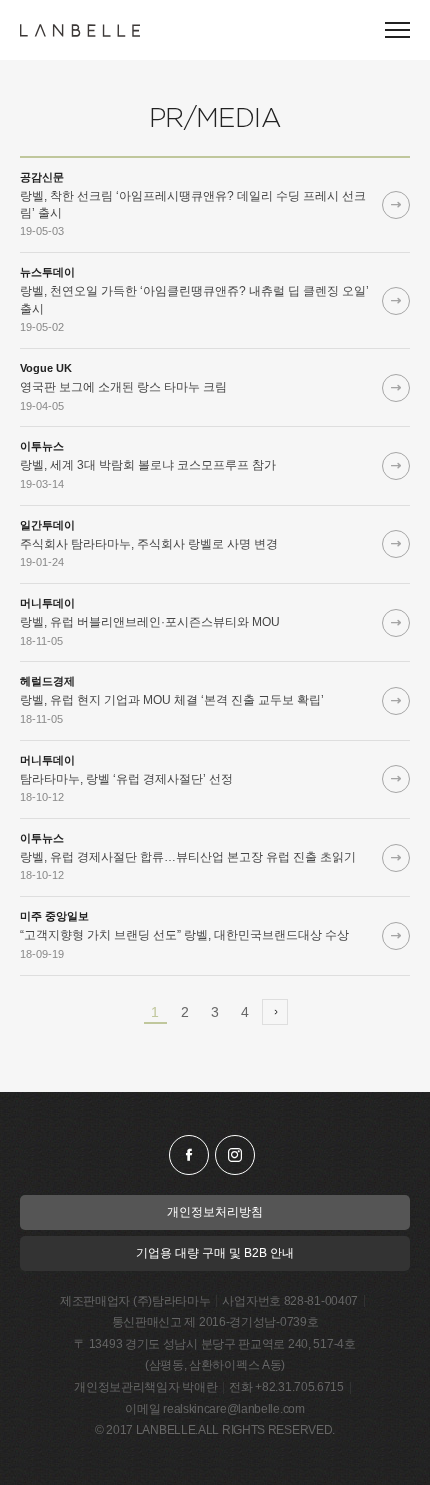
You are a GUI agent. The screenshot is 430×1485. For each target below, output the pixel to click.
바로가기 (396, 205)
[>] (275, 1012)
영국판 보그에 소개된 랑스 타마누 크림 (123, 387)
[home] (80, 30)
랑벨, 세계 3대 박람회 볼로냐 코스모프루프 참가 (148, 465)
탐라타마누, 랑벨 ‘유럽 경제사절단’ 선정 (126, 779)
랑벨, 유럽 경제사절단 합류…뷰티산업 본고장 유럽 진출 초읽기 (188, 857)
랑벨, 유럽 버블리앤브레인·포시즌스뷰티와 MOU (150, 622)
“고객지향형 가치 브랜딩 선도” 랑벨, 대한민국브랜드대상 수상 (184, 935)
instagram (235, 1155)
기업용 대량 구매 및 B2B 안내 (215, 1253)
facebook (189, 1155)
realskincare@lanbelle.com (234, 1409)
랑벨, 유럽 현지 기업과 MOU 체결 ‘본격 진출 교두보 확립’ (172, 700)
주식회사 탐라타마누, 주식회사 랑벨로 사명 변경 (149, 544)
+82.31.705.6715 (299, 1387)
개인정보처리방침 (215, 1212)
